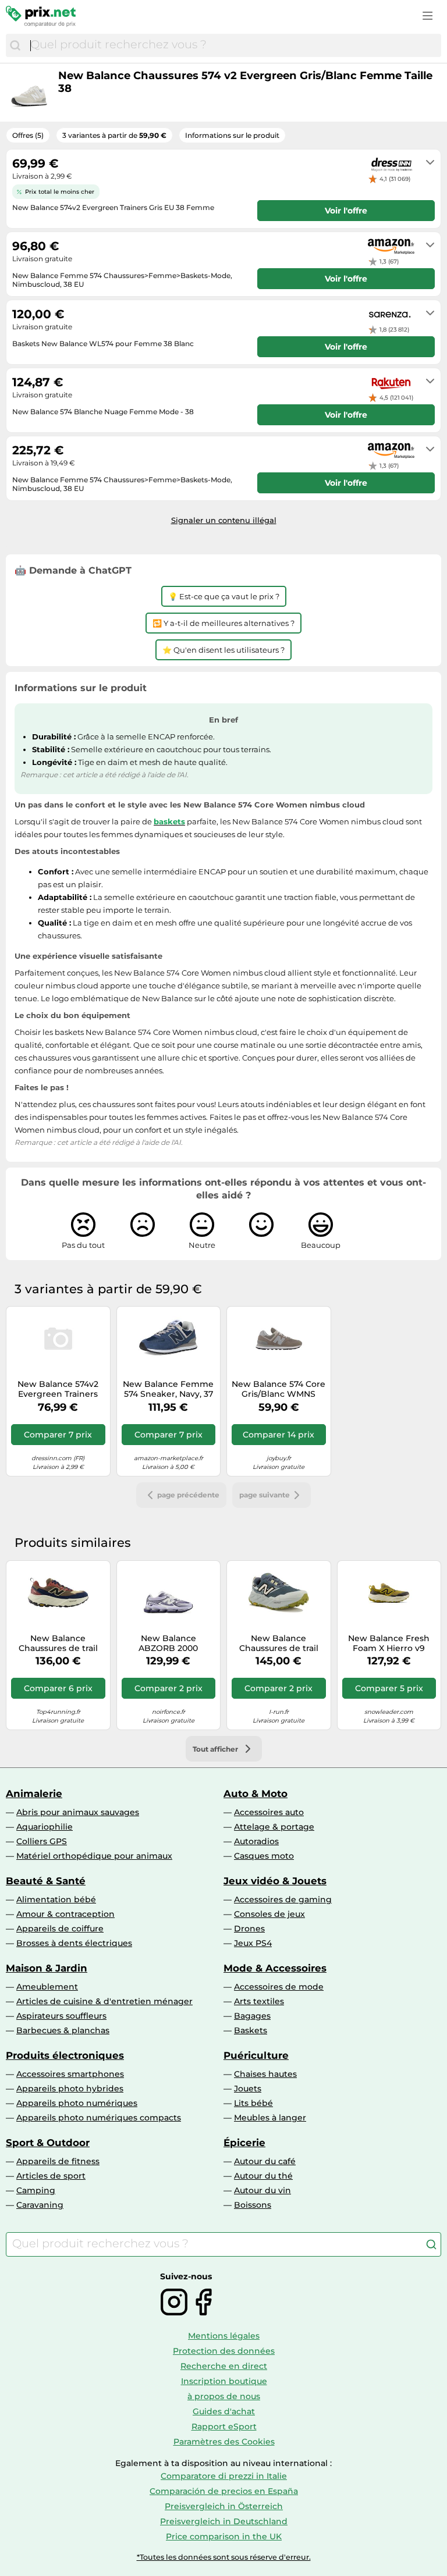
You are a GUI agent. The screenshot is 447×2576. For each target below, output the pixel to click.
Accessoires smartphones (70, 2074)
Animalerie (34, 1794)
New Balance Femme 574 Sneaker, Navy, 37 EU (168, 1389)
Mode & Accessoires (275, 1968)
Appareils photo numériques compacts (99, 2118)
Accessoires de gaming (283, 1899)
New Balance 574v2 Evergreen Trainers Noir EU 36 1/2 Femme (58, 1389)
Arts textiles (259, 2001)
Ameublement (47, 1987)
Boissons (253, 2205)
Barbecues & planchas (63, 2030)
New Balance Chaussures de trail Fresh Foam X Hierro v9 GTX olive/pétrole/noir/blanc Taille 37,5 (279, 1643)
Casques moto (264, 1856)
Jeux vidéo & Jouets (275, 1881)
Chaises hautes (265, 2074)
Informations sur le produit (232, 135)
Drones (249, 1929)
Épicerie (244, 2143)
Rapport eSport (224, 2426)
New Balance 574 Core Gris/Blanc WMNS (279, 1389)
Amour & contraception (65, 1914)
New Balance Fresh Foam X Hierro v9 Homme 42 (389, 1643)
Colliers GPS (42, 1841)
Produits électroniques (65, 2055)
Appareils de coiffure (60, 1929)
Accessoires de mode (279, 1987)
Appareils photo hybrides (70, 2088)
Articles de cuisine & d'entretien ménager (104, 2001)
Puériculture (256, 2055)
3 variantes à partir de (114, 135)
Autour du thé (263, 2176)
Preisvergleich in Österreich (224, 2506)
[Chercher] (15, 45)
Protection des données (224, 2351)
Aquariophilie (45, 1827)
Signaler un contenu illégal (224, 520)
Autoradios (256, 1841)
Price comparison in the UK (224, 2536)
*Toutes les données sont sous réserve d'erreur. (224, 2557)
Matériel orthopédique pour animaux (94, 1856)
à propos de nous (224, 2396)
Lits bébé (253, 2103)
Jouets (248, 2088)
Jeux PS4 (253, 1943)
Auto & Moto (256, 1794)
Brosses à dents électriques (74, 1943)
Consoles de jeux (269, 1914)
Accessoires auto (269, 1812)
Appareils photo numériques (77, 2103)
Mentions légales (224, 2336)
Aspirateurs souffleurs (61, 2016)
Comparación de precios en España (224, 2491)
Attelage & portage (274, 1827)
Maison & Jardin (47, 1968)
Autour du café (265, 2161)
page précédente (188, 1495)
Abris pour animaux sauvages (78, 1812)
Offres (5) (28, 135)
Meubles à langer (270, 2118)
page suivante (265, 1495)
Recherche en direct (224, 2366)
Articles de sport (51, 2176)
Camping (36, 2190)
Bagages (252, 2016)
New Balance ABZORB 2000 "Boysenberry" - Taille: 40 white (168, 1643)
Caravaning (40, 2205)
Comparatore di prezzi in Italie (224, 2476)
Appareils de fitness (58, 2161)
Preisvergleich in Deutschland (224, 2521)
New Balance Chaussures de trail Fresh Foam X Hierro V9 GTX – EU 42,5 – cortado (58, 1643)
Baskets (251, 2030)
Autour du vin (262, 2190)
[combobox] (233, 45)
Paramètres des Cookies (224, 2442)
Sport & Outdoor (48, 2143)
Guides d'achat (224, 2411)
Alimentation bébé (56, 1899)
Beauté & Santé (46, 1881)
